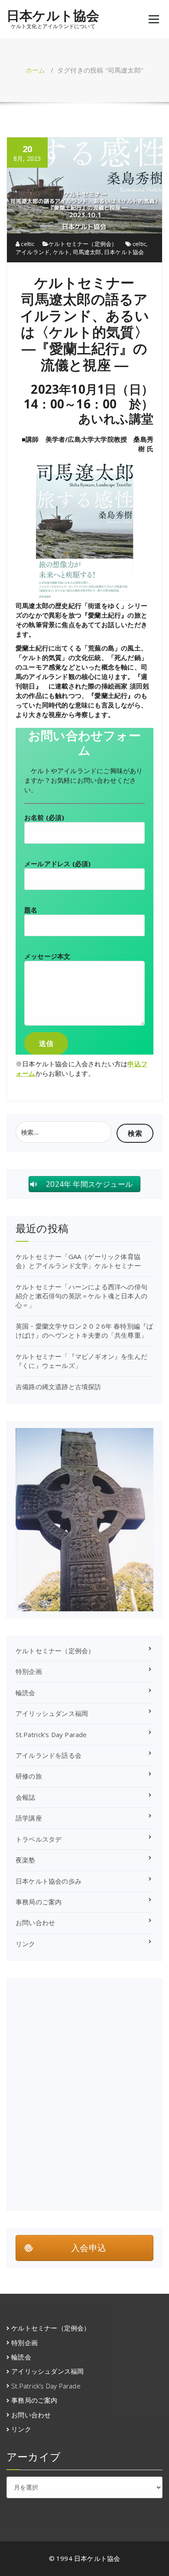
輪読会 (26, 1693)
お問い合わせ (35, 1922)
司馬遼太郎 (87, 252)
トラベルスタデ (39, 1839)
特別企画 (29, 1671)
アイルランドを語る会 (49, 1755)
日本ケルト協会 (53, 16)
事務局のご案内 (39, 1902)
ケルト (62, 252)
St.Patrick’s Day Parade (51, 1734)
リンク (26, 1944)
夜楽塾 (26, 1860)
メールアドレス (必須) (57, 864)
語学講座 (29, 1818)
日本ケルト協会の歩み (49, 1881)
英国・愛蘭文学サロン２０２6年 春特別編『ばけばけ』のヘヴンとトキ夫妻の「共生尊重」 (84, 1331)
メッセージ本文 (47, 956)
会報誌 (26, 1797)
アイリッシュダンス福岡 (52, 1713)
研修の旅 (29, 1776)
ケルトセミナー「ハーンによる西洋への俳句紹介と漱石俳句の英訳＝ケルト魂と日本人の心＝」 (81, 1296)
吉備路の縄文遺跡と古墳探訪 (58, 1387)
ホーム (36, 70)
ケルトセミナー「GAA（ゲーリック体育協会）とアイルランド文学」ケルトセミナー (78, 1261)
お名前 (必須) (44, 817)
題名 (31, 910)
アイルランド (33, 252)
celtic (27, 244)
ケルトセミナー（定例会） (83, 244)
